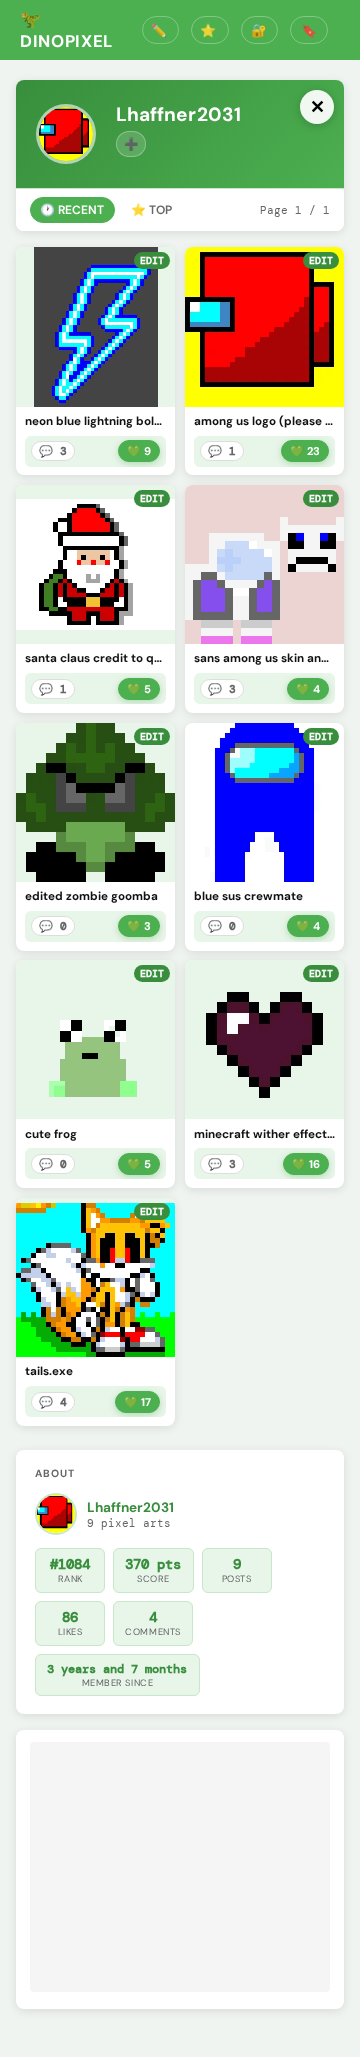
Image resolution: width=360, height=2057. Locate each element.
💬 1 (222, 451)
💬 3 (53, 451)
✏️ (63, 388)
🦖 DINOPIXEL (66, 30)
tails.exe (49, 1371)
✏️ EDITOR (161, 30)
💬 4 (53, 1402)
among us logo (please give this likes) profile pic (265, 421)
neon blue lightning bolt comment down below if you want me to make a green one (96, 421)
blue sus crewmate (248, 896)
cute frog (51, 1134)
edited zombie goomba (91, 896)
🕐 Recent (72, 210)
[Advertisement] (180, 1867)
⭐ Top (151, 210)
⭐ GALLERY (210, 30)
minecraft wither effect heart (265, 1134)
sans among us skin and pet (265, 658)
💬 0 (53, 926)
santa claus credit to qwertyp (96, 658)
